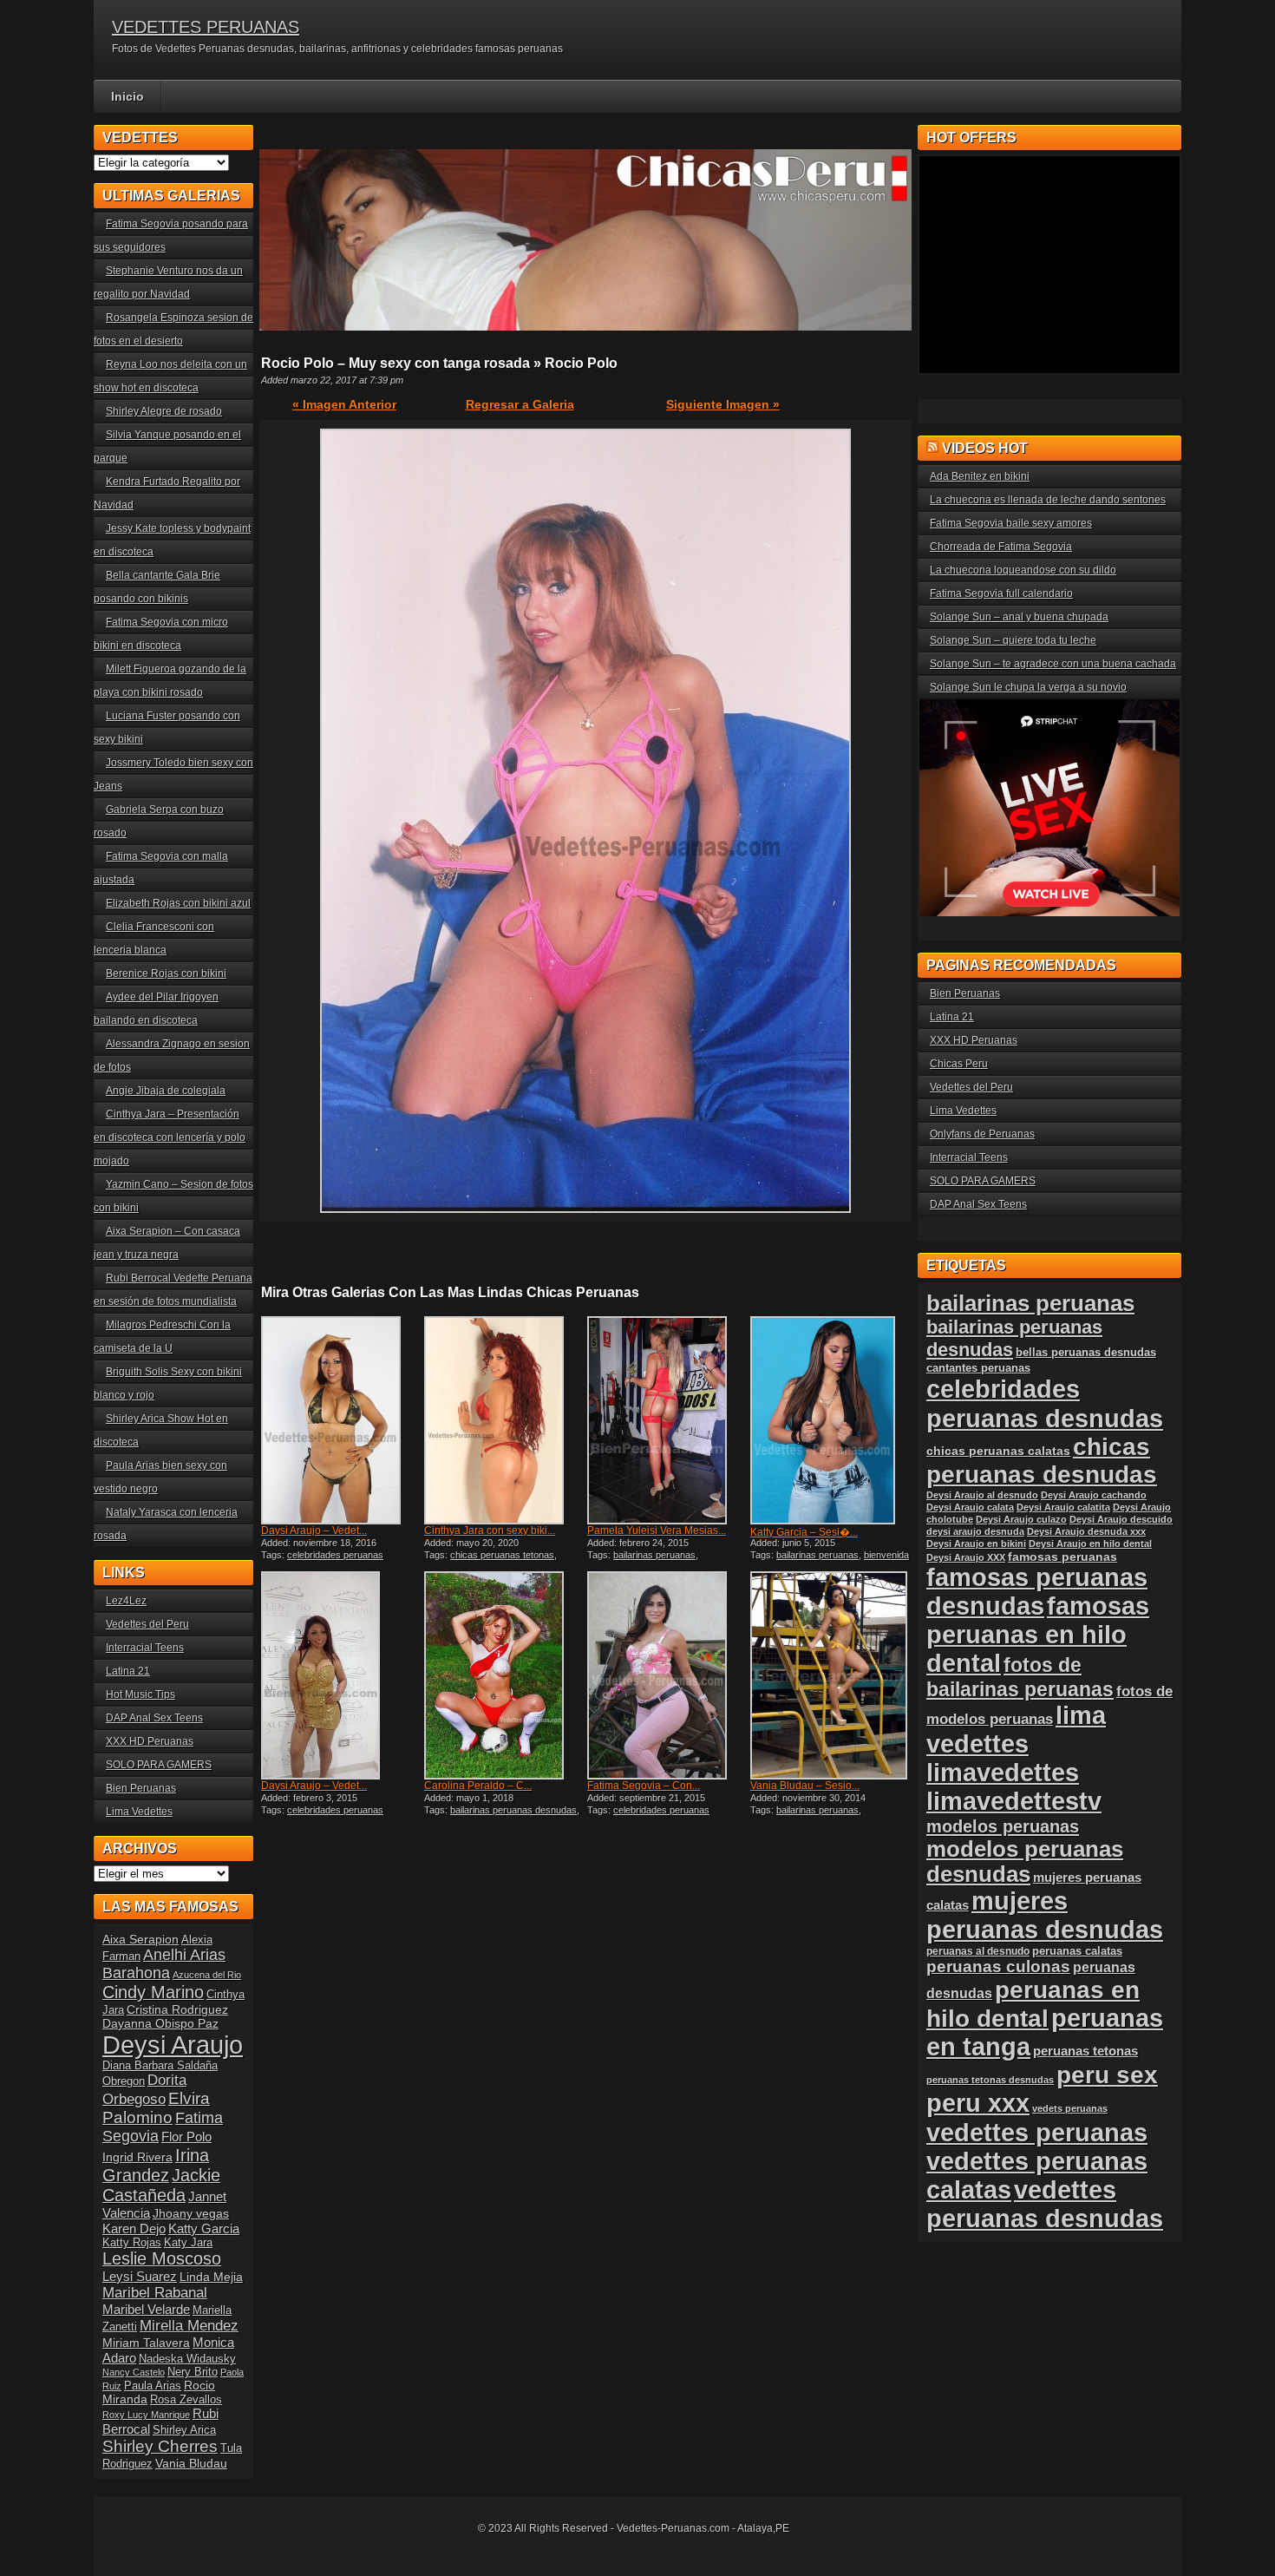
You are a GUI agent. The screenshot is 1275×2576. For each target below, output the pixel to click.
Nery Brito (193, 2372)
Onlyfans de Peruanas (982, 1134)
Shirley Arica (184, 2430)
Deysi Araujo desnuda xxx (1086, 1531)
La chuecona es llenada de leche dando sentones (1048, 500)
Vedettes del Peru (147, 1624)
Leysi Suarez (140, 2276)
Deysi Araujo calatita (1063, 1507)
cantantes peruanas (978, 1368)
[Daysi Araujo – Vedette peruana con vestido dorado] (341, 1675)
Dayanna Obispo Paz (160, 2023)
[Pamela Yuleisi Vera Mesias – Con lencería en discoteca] (667, 1420)
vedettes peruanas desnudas (1045, 2204)
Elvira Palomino (156, 2108)
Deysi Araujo (173, 2045)
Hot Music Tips (141, 1694)
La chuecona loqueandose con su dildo (1023, 570)
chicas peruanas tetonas (502, 1555)
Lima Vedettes (139, 1812)
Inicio (127, 96)
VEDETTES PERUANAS (206, 27)
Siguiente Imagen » (723, 404)
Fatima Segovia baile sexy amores (1011, 523)
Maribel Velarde (146, 2309)
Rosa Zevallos (186, 2400)
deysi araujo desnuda (975, 1531)
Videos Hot (985, 448)
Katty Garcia (204, 2229)
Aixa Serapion (141, 1939)
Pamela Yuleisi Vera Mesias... (657, 1531)
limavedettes (1003, 1773)
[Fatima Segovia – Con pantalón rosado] (667, 1675)
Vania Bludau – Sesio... (805, 1786)
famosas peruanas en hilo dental (1038, 1635)
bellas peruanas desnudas (1086, 1353)
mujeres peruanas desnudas (1045, 1915)
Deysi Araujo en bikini (976, 1544)
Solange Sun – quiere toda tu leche (1013, 640)
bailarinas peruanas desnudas (513, 1810)
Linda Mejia (211, 2277)
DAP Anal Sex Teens (154, 1718)
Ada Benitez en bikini (980, 476)
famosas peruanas (1062, 1557)
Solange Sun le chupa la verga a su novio (1028, 687)
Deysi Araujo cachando (1094, 1495)
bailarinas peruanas (654, 1555)
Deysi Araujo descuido (1121, 1519)
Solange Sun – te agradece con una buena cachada (1053, 664)
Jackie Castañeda (161, 2185)
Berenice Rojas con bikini (166, 973)
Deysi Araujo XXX (966, 1557)
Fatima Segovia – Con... (644, 1786)
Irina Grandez (156, 2165)
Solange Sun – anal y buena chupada (1019, 617)
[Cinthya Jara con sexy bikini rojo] (504, 1420)
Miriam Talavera (146, 2343)
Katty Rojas (132, 2243)
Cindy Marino (153, 1992)
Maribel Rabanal (155, 2293)
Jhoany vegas (191, 2213)
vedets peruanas (1070, 2108)
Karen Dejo (134, 2229)
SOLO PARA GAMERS (159, 1765)
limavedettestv (1014, 1801)
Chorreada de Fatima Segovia (1001, 547)
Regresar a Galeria (520, 404)
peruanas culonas (998, 1966)
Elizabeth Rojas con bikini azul (178, 903)
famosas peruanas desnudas (1037, 1592)
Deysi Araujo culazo (1021, 1519)
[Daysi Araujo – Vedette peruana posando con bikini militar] (341, 1420)
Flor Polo (186, 2137)
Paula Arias (153, 2386)
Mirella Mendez (189, 2326)
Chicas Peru (959, 1064)
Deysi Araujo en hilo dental (1090, 1544)
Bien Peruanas (141, 1788)
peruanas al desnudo (978, 1951)
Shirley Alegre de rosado (164, 411)
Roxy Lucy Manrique (146, 2415)
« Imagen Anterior (344, 404)
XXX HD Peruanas (150, 1741)
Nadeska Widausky (187, 2359)
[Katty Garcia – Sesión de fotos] (830, 1420)
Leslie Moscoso (162, 2258)
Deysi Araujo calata (970, 1507)
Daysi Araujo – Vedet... (314, 1531)
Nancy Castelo (134, 2372)
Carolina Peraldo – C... (478, 1786)
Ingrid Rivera (137, 2157)
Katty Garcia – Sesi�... (804, 1532)
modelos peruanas (1003, 1826)
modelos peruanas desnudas (1025, 1862)
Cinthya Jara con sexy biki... (490, 1531)
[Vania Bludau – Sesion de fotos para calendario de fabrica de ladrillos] (830, 1675)
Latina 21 (128, 1671)
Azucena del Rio (207, 1975)
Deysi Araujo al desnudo (982, 1495)
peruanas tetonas (1085, 2051)
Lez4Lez (126, 1601)
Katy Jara (188, 2243)
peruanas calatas (1077, 1951)
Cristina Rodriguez (177, 2009)
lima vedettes (1016, 1730)
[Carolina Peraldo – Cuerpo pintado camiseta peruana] (504, 1675)
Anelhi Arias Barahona (164, 1964)
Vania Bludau (191, 2463)
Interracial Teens (145, 1648)
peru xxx (978, 2103)
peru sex (1107, 2075)
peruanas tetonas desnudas (990, 2080)
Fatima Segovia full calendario (1001, 593)
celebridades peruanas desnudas (1045, 1403)
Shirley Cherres (160, 2446)
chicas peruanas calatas (998, 1451)
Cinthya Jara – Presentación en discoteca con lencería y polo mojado (170, 1137)
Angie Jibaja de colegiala (166, 1091)
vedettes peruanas (1037, 2132)
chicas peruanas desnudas (1042, 1461)
